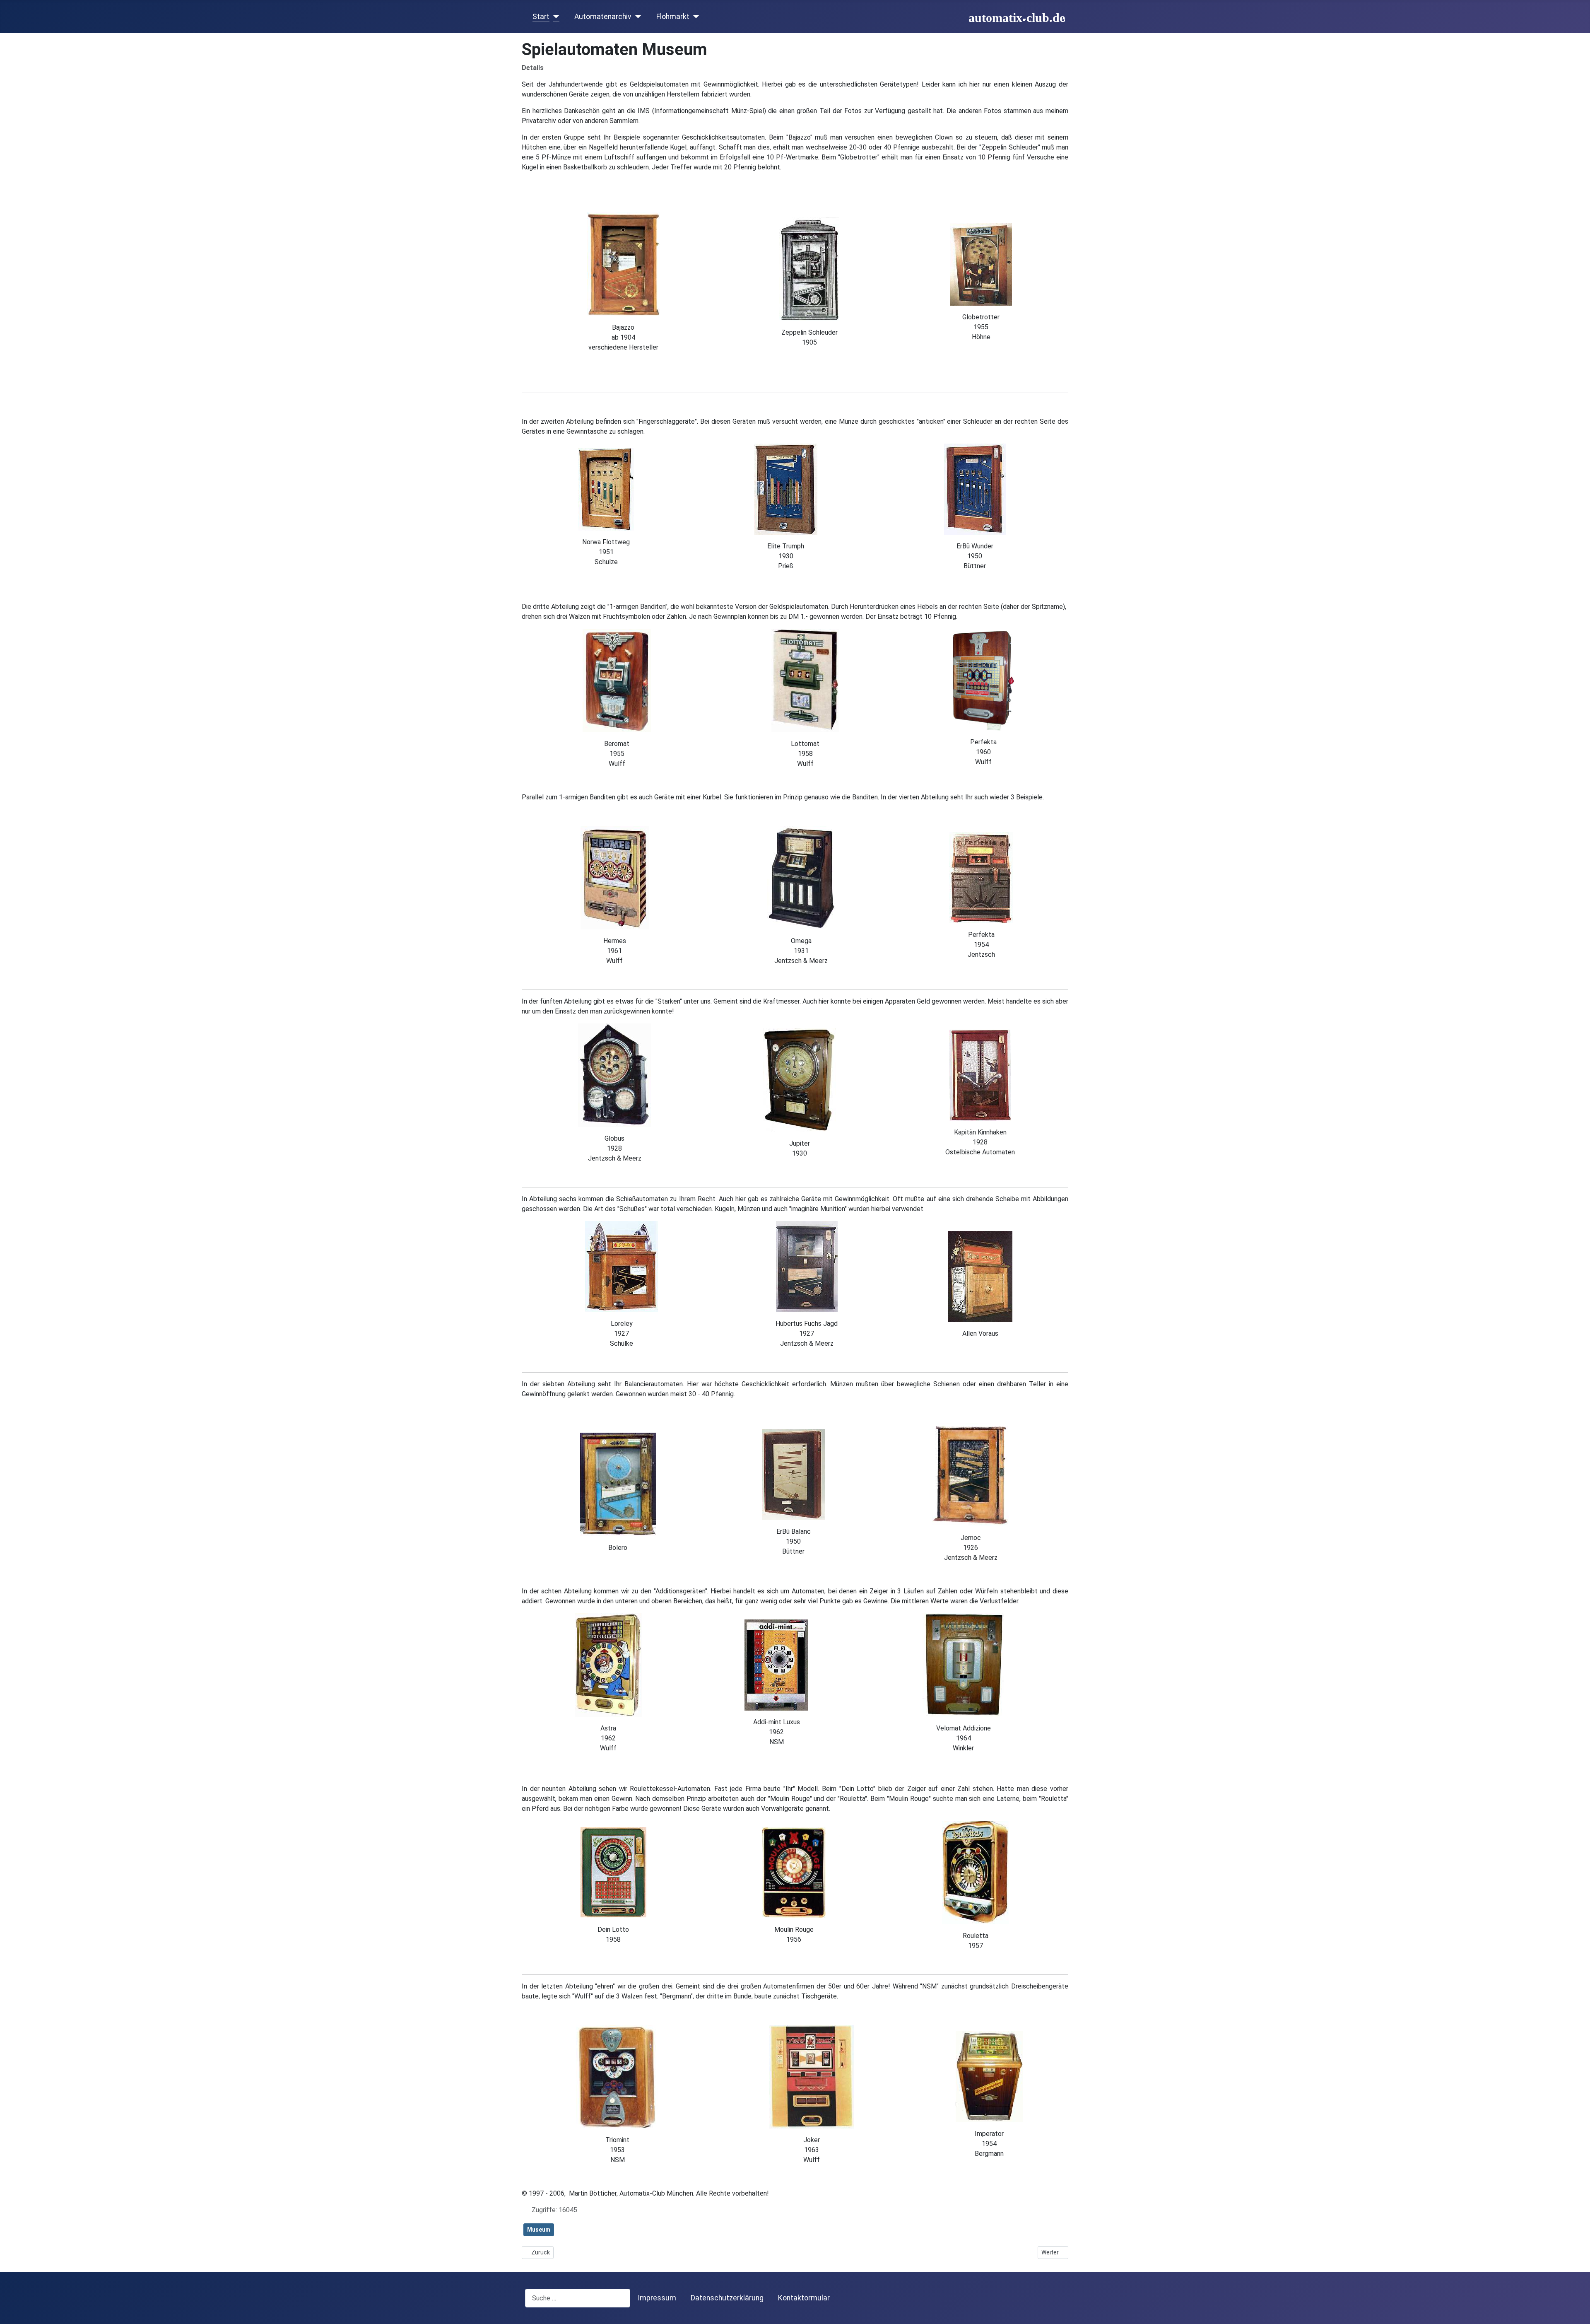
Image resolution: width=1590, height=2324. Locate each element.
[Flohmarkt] (695, 17)
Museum (539, 2230)
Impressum (657, 2298)
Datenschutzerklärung (727, 2298)
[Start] (555, 17)
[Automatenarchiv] (637, 17)
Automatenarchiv (603, 17)
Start (541, 17)
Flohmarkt (673, 17)
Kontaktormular (804, 2298)
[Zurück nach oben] (1576, 2309)
